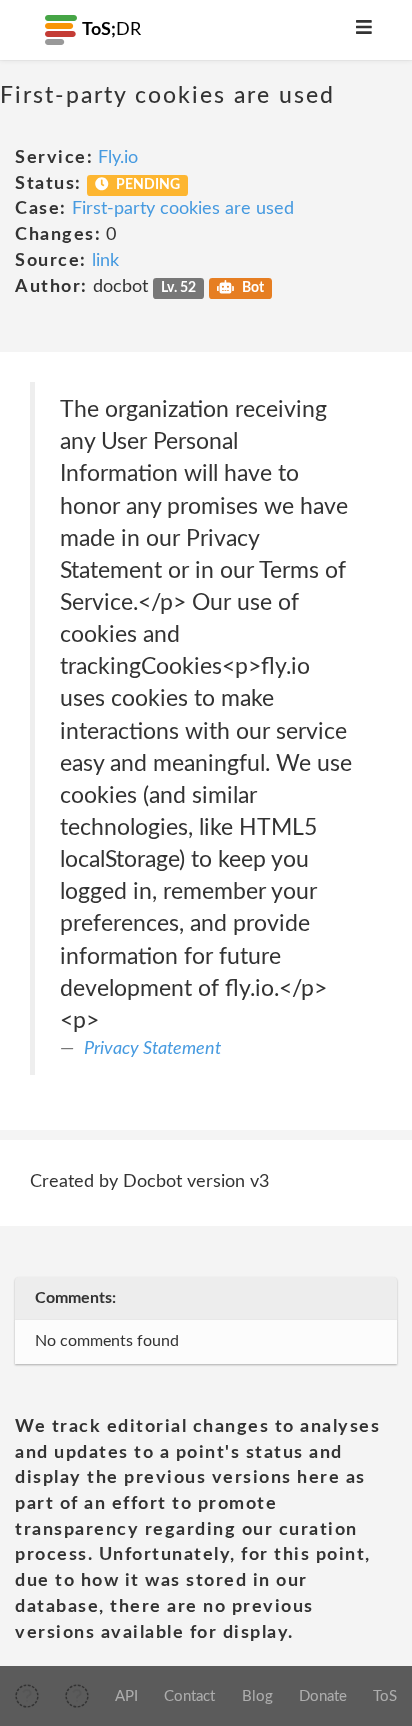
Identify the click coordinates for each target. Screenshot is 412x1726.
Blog (257, 1696)
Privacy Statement (152, 1049)
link (105, 261)
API (126, 1696)
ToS (385, 1696)
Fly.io (118, 158)
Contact (189, 1696)
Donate (323, 1696)
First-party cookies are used (183, 209)
